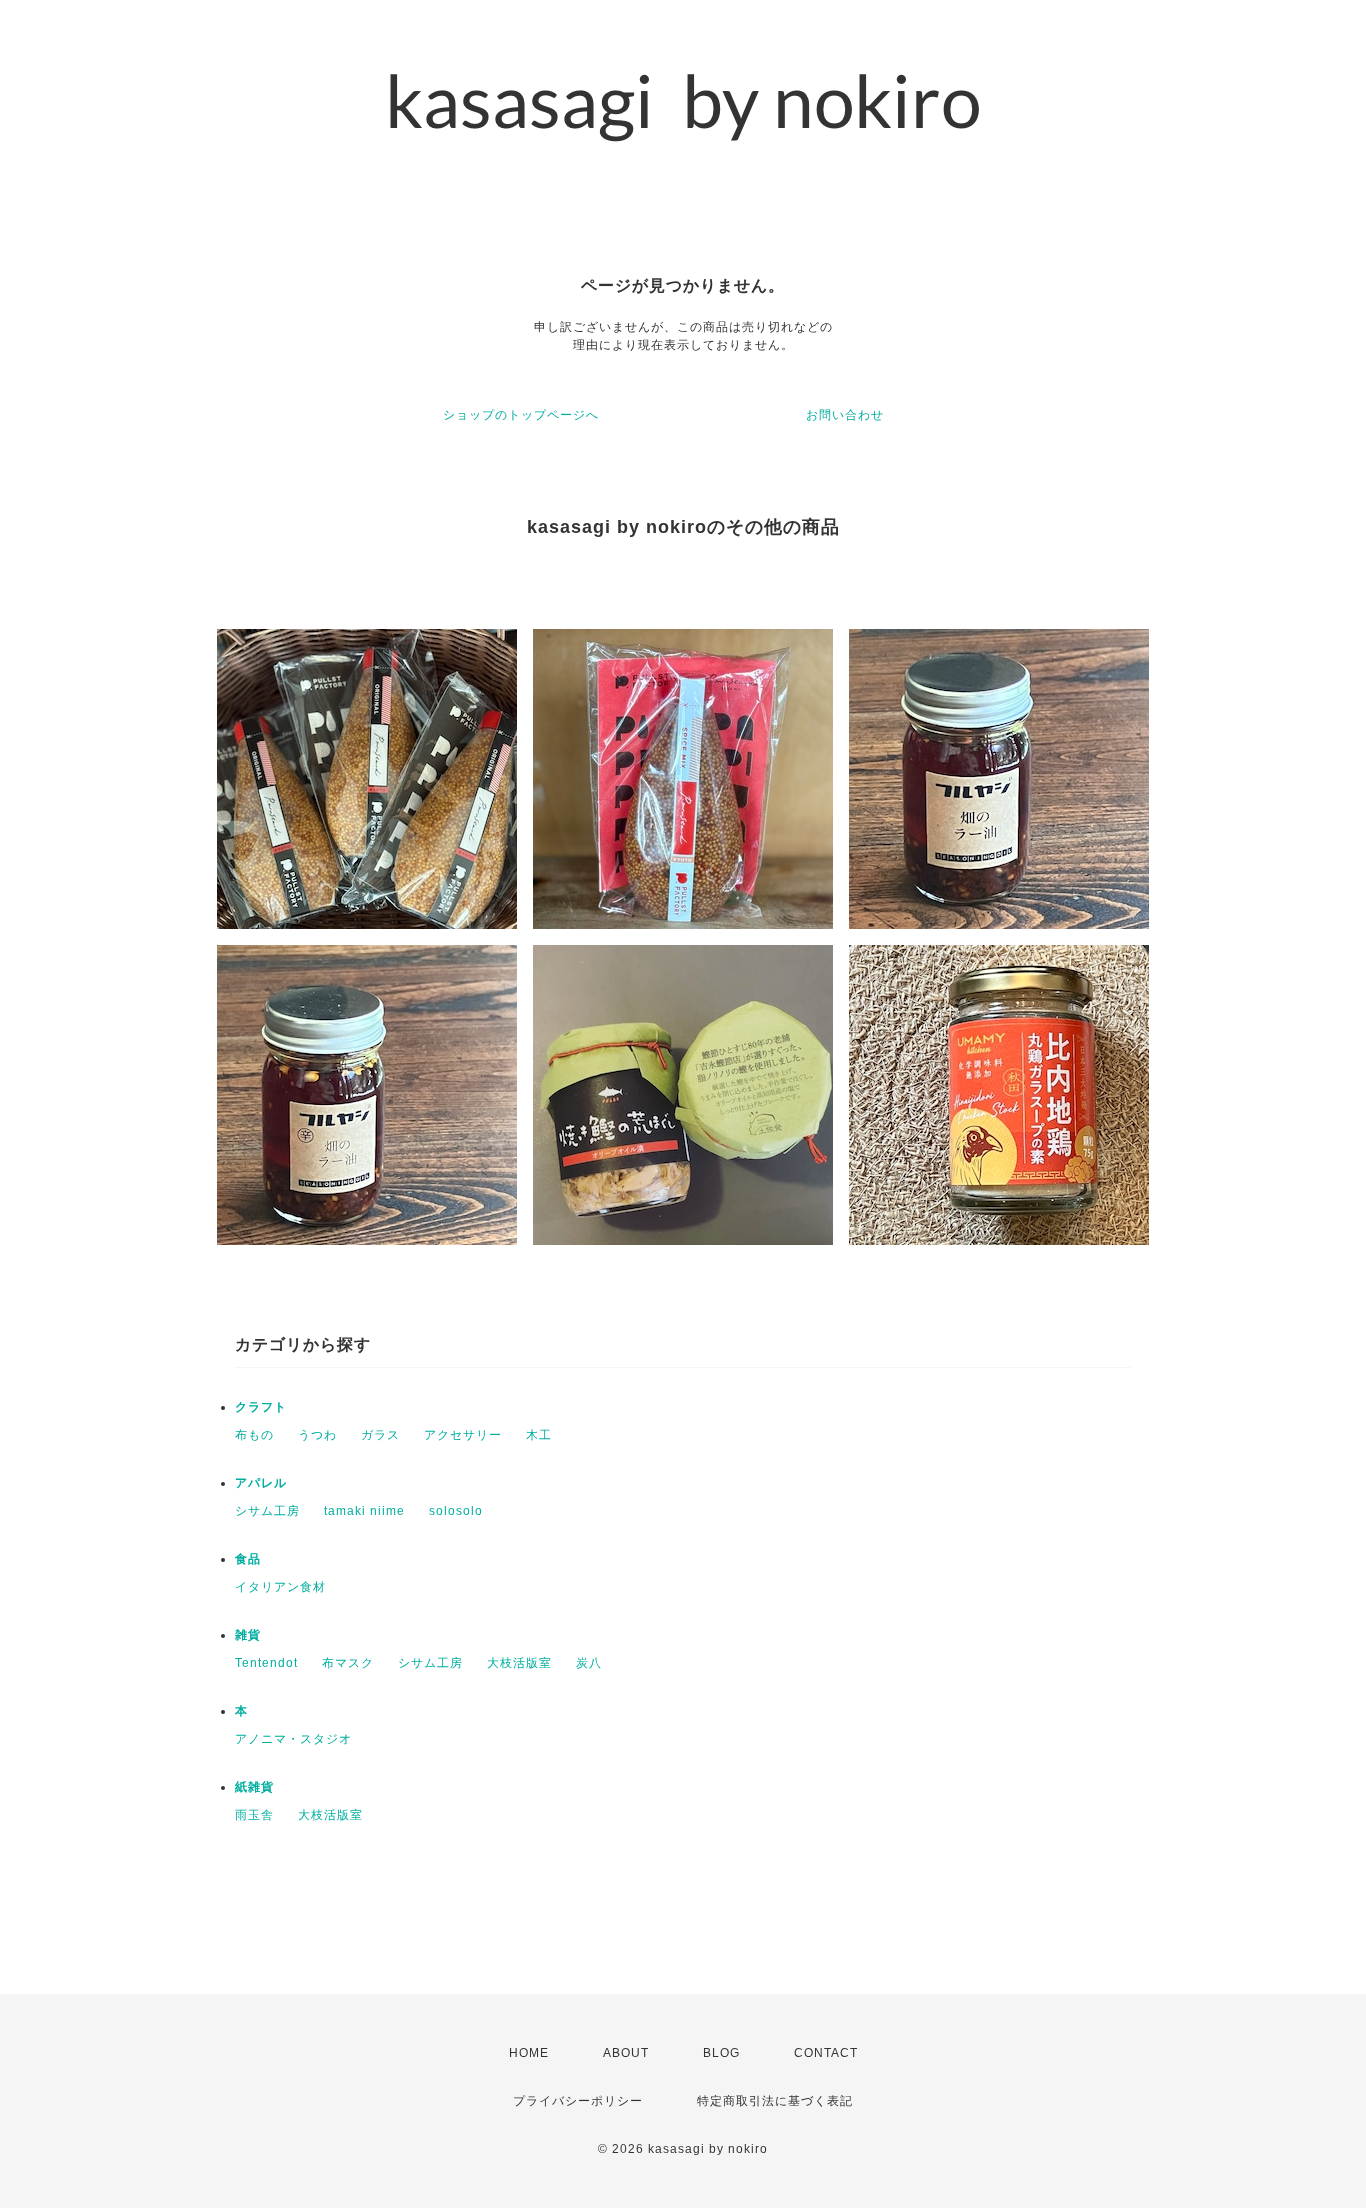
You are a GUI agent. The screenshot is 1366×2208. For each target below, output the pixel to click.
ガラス (380, 1435)
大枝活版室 (519, 1663)
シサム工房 (267, 1511)
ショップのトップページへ (521, 415)
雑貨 (248, 1635)
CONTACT (826, 2053)
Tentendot (266, 1663)
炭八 (589, 1663)
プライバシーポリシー (578, 2101)
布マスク (348, 1663)
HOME (529, 2053)
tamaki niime (364, 1511)
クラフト (261, 1407)
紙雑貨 (254, 1787)
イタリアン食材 (280, 1587)
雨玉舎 (254, 1815)
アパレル (261, 1483)
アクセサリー (463, 1435)
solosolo (456, 1511)
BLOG (721, 2053)
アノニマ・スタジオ (293, 1739)
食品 (248, 1559)
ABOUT (626, 2053)
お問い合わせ (845, 415)
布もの (254, 1435)
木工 (539, 1435)
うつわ (317, 1435)
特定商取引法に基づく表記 (775, 2101)
